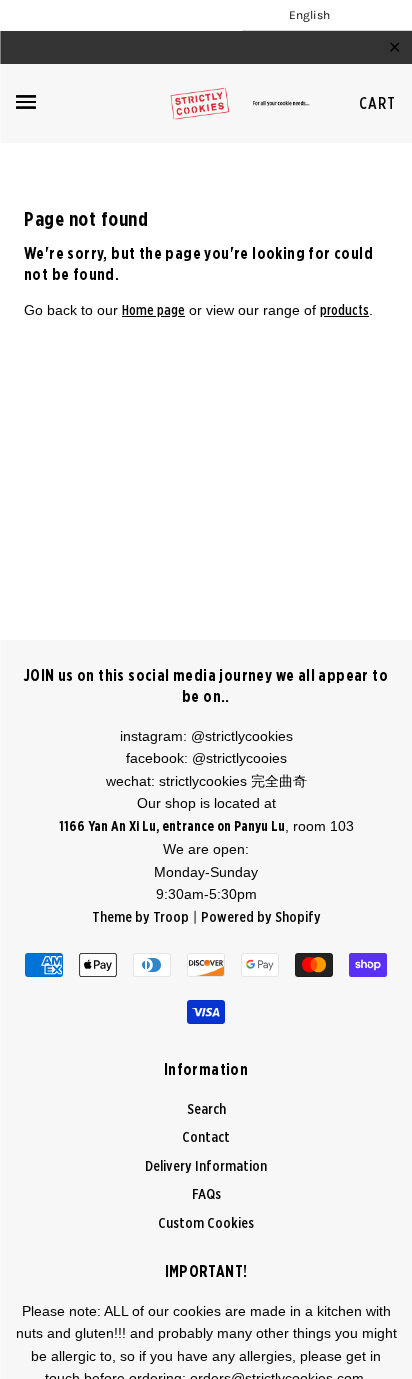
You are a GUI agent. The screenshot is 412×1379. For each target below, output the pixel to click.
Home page (153, 311)
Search (206, 1109)
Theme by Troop (140, 917)
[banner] (206, 103)
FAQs (206, 1194)
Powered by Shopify (261, 917)
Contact (206, 1137)
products (344, 311)
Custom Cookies (206, 1223)
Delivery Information (206, 1166)
